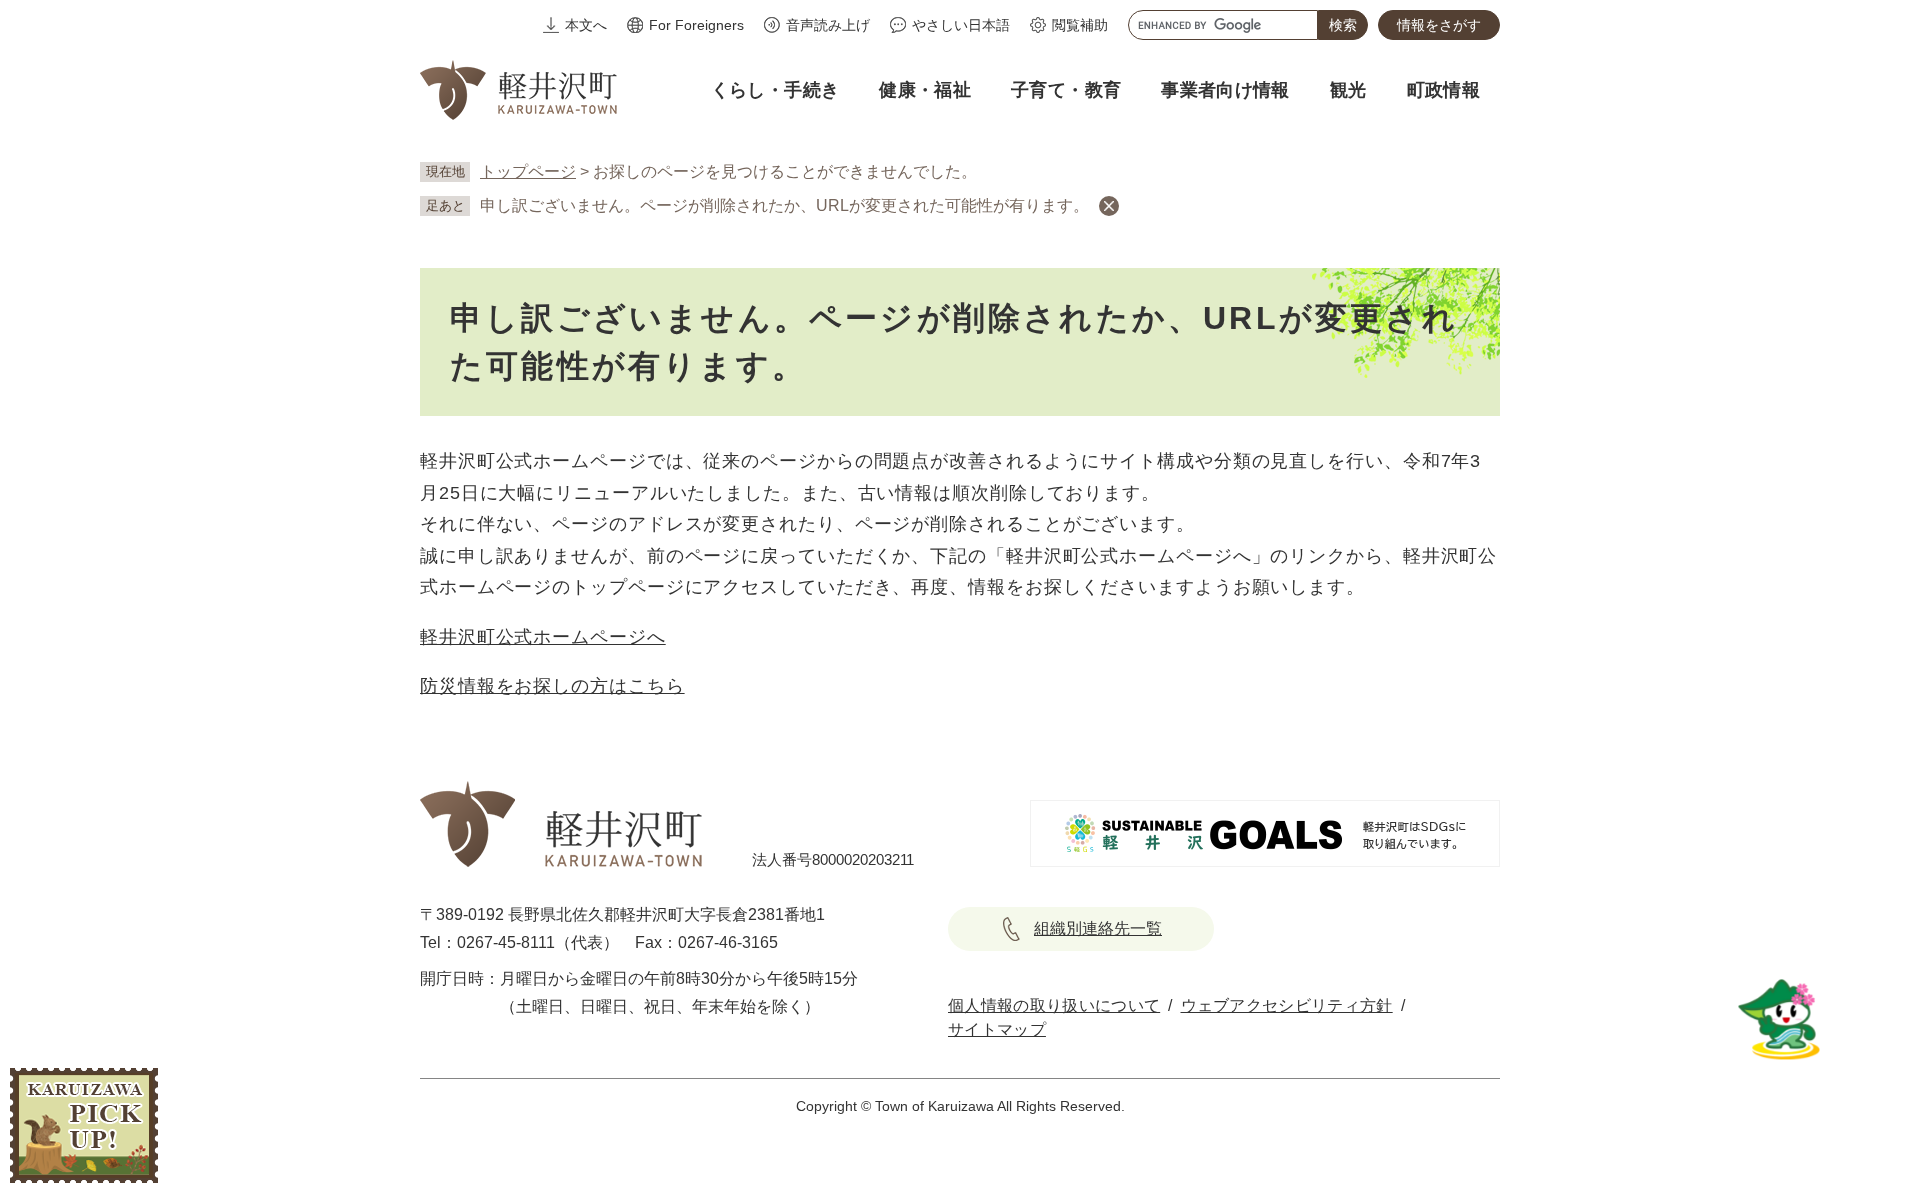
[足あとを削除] (1109, 206)
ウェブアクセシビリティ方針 (1287, 1005)
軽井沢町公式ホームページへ (543, 637)
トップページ (528, 171)
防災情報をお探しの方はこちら (552, 686)
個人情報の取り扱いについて (1054, 1005)
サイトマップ (997, 1029)
